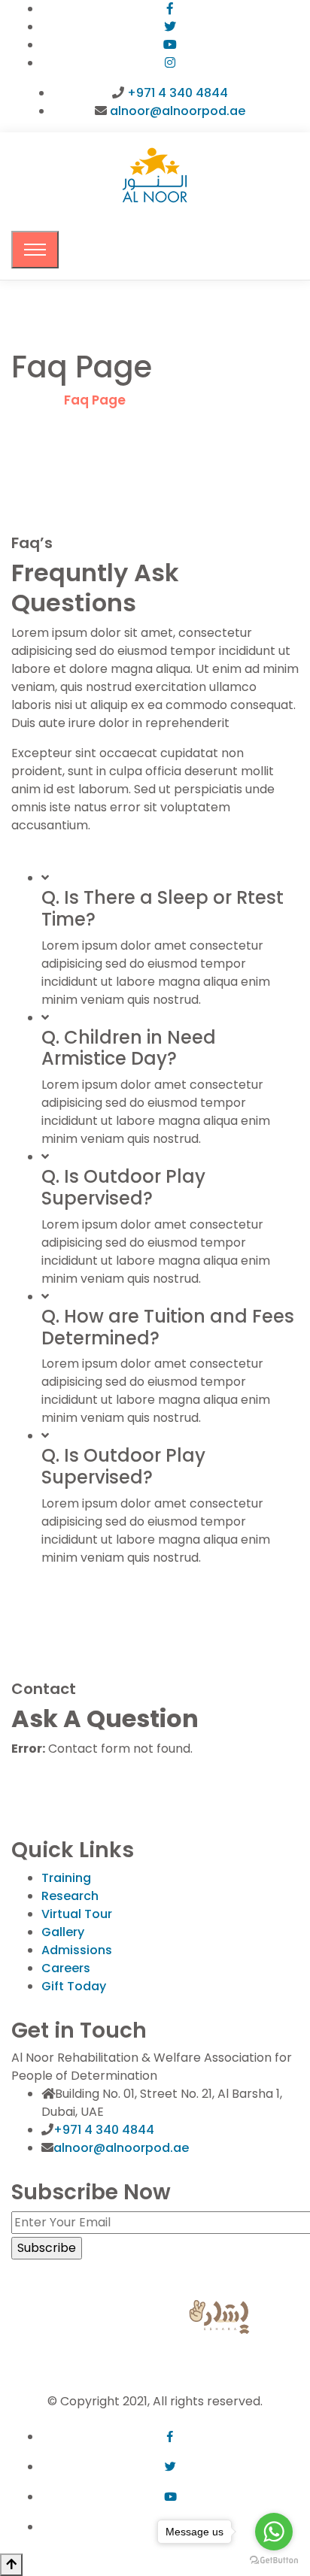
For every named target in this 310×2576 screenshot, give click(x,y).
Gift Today (74, 1986)
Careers (66, 1968)
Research (70, 1896)
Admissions (77, 1950)
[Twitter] (170, 27)
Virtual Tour (77, 1914)
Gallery (63, 1932)
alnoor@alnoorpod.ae (178, 111)
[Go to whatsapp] (274, 2532)
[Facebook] (170, 9)
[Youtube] (170, 45)
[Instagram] (170, 63)
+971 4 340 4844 (178, 93)
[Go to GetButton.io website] (274, 2561)
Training (66, 1878)
